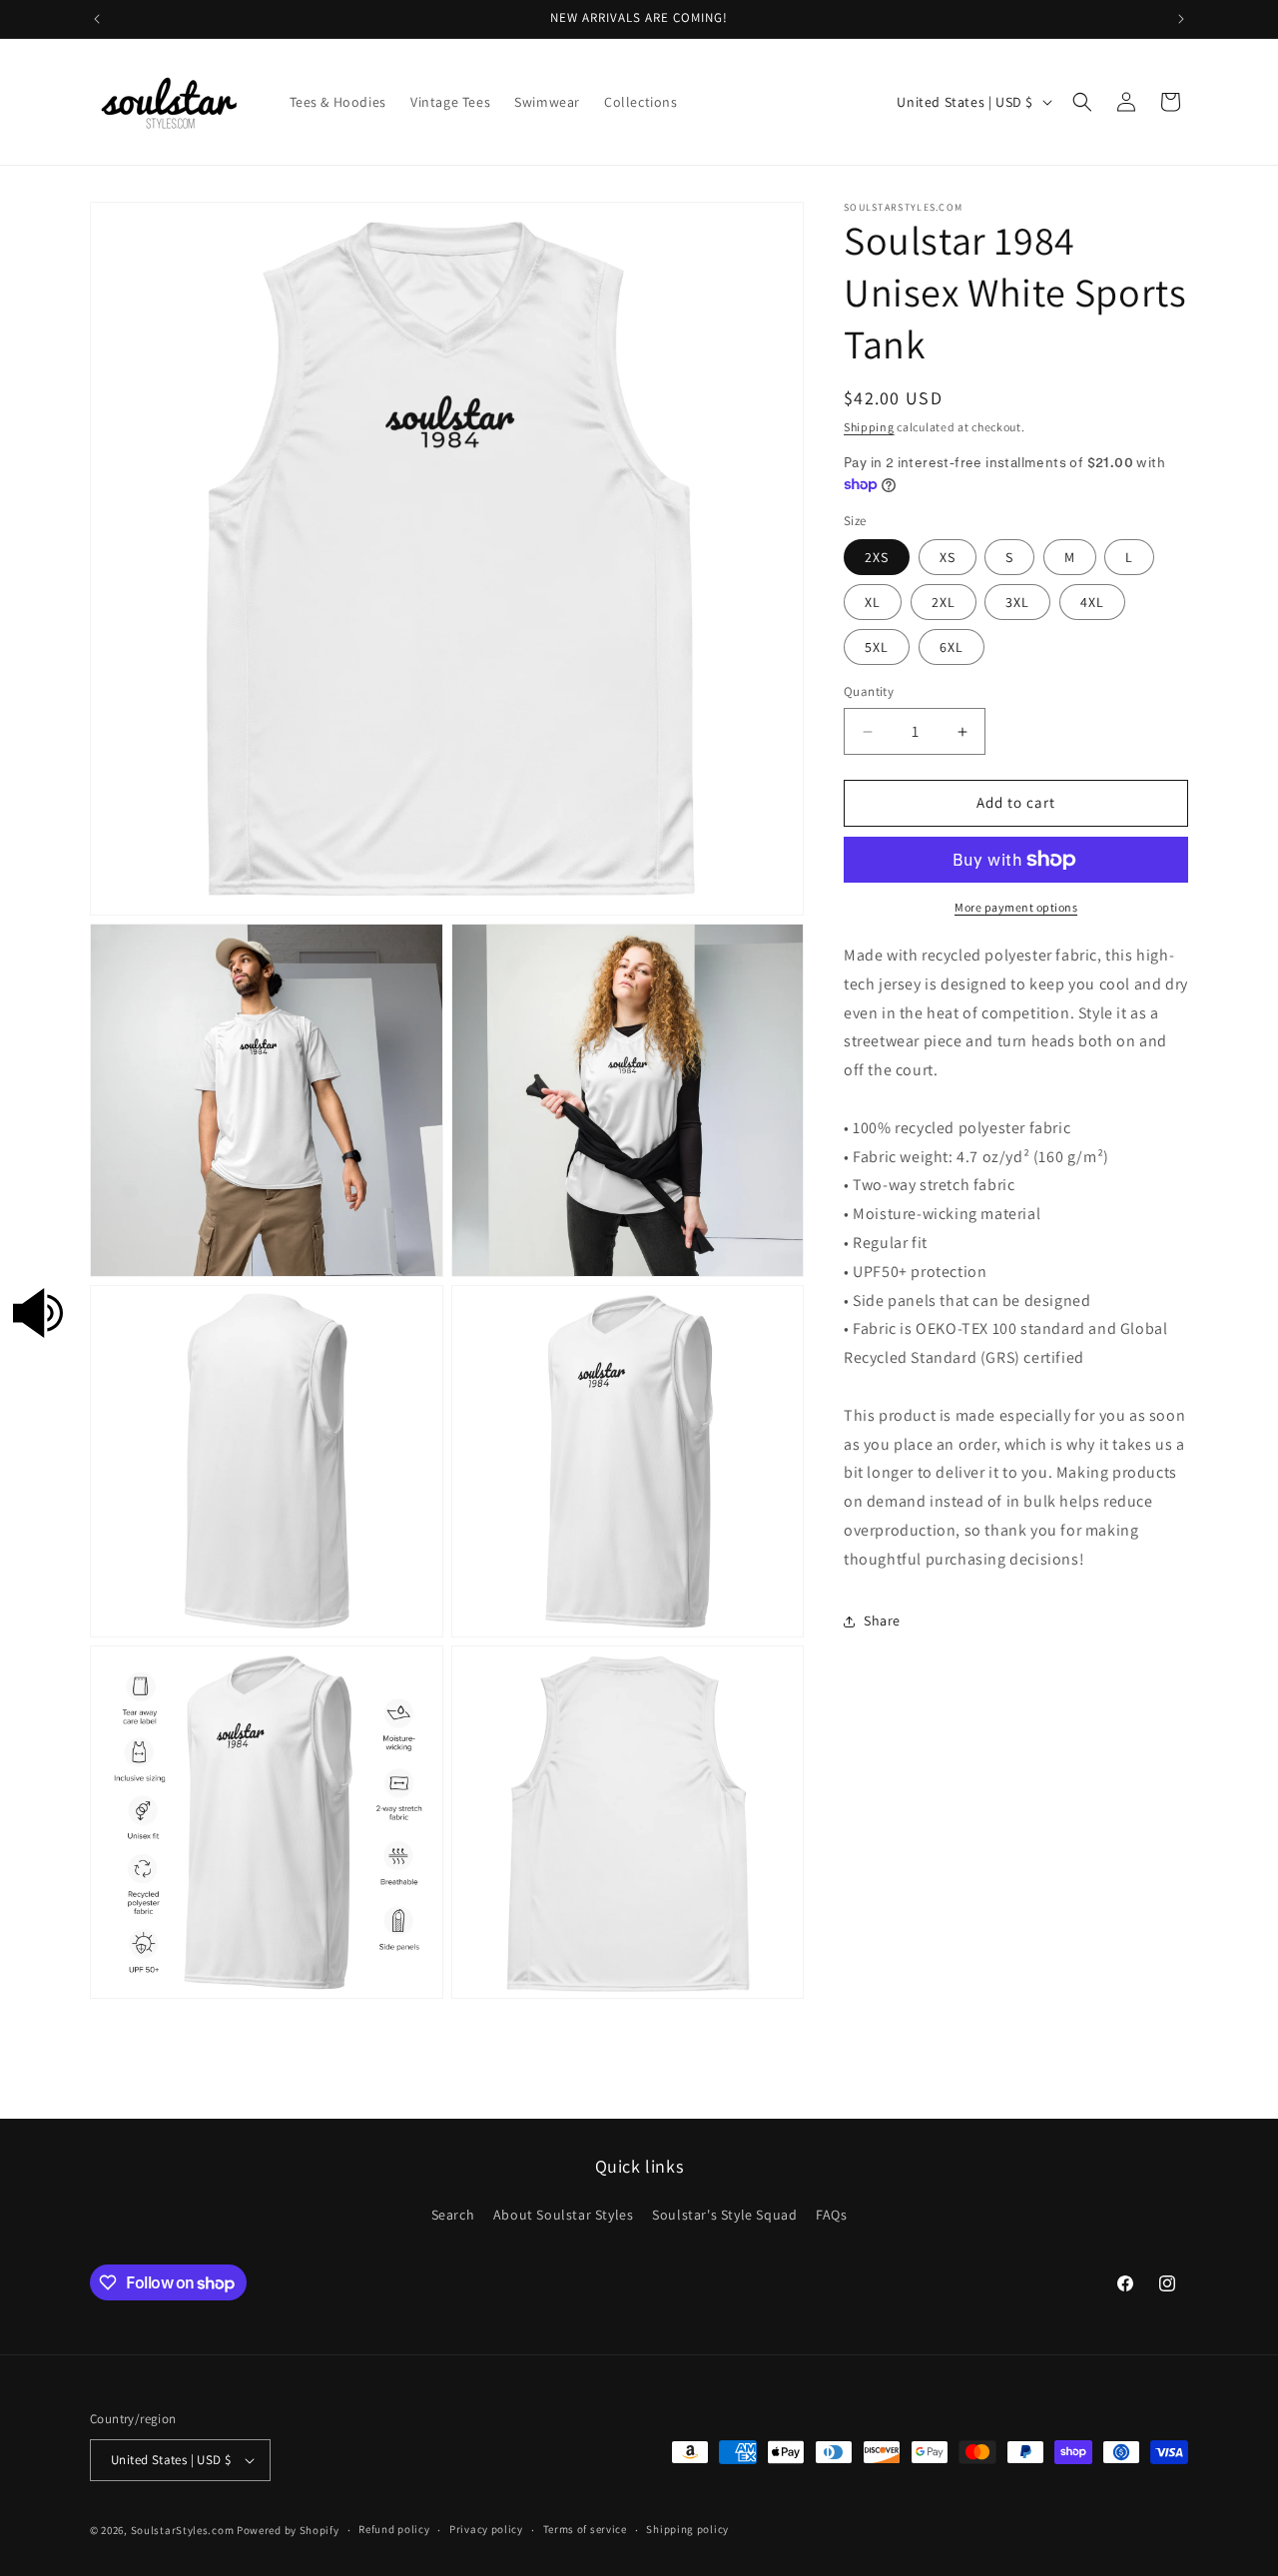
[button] (1082, 102)
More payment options (1016, 907)
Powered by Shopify (288, 2530)
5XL (877, 648)
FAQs (831, 2215)
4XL (1092, 603)
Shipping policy (687, 2529)
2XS (877, 558)
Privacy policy (486, 2529)
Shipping (869, 427)
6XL (952, 648)
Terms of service (585, 2529)
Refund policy (394, 2529)
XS (948, 558)
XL (873, 603)
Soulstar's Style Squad (724, 2215)
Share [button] (882, 1620)
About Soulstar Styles (564, 2215)
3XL (1017, 603)
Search (453, 2215)
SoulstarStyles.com (183, 2530)
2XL (944, 603)
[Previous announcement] (97, 19)
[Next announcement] (1181, 19)
